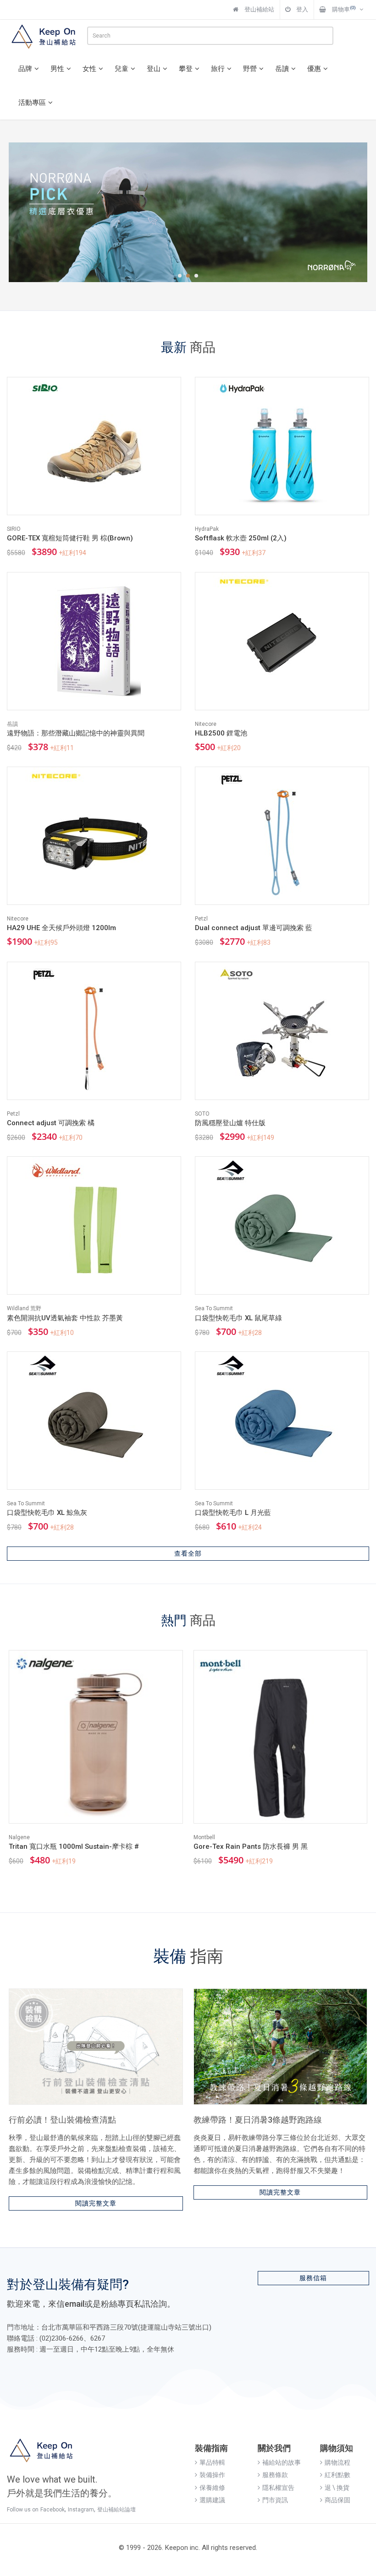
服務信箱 (313, 2278)
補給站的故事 (282, 2462)
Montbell (204, 1837)
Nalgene (19, 1837)
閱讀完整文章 (96, 2203)
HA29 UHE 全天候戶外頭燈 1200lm (61, 928)
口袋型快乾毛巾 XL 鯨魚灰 (47, 1513)
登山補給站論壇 (116, 2510)
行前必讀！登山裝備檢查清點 (62, 2120)
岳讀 (282, 69)
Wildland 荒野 (24, 1308)
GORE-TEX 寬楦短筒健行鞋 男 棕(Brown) (70, 538)
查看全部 (188, 1553)
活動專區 (32, 103)
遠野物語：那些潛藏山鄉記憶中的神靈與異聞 (76, 733)
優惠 (314, 69)
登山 (154, 69)
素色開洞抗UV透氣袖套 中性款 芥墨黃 (65, 1318)
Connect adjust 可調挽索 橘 (51, 1123)
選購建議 (212, 2500)
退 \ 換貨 (337, 2488)
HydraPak (207, 529)
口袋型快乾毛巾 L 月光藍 (233, 1513)
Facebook (53, 2510)
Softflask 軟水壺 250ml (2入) (241, 538)
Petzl (201, 919)
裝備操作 (212, 2475)
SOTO (202, 1114)
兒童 (122, 69)
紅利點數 (337, 2475)
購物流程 (337, 2462)
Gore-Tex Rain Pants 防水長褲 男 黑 (251, 1846)
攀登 (186, 69)
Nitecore (206, 724)
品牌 (25, 69)
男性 (57, 69)
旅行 (218, 69)
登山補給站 (259, 9)
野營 (250, 69)
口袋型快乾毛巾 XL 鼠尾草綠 (238, 1318)
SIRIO (14, 529)
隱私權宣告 (278, 2488)
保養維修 (212, 2488)
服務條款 (275, 2475)
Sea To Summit (214, 1308)
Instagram (81, 2510)
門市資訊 (275, 2500)
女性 (89, 69)
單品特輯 (212, 2462)
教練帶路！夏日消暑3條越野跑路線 (258, 2120)
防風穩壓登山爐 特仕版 (230, 1123)
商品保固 (337, 2500)
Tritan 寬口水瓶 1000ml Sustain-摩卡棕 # (74, 1846)
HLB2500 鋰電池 (221, 733)
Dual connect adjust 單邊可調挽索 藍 (254, 928)
